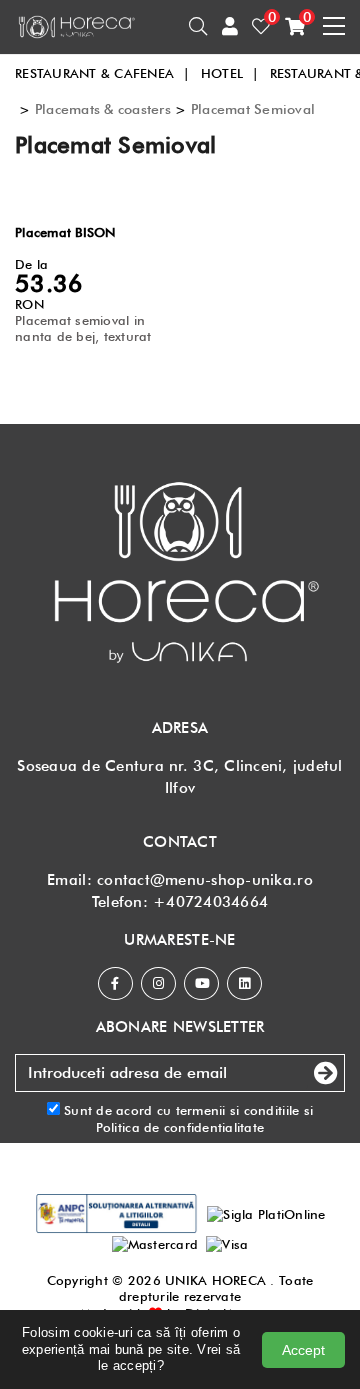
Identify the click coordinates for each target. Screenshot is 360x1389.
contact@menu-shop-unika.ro (205, 880)
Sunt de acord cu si (186, 1118)
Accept (303, 1350)
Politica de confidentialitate (180, 1127)
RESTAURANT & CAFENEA (103, 73)
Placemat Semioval (253, 109)
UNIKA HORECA (215, 1280)
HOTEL (230, 73)
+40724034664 (210, 902)
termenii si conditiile (238, 1110)
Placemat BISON (65, 232)
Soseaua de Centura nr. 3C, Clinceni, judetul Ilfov (179, 777)
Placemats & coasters (103, 109)
